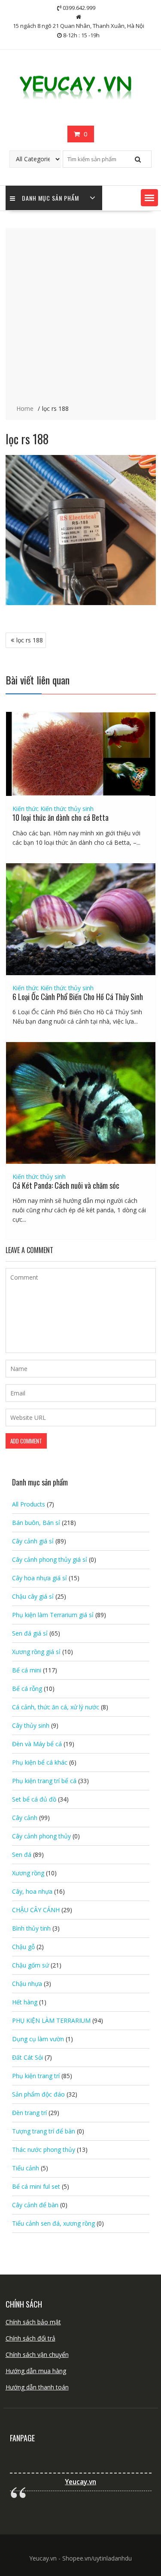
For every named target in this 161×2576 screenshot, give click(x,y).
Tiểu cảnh (26, 2168)
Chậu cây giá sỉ (33, 1596)
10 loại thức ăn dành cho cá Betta (61, 817)
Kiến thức (26, 809)
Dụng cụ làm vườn (38, 2039)
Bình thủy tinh (31, 1928)
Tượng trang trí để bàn (44, 2131)
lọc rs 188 (30, 640)
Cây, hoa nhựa (32, 1891)
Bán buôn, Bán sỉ (36, 1523)
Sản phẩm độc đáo (38, 2094)
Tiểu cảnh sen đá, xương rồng (53, 2223)
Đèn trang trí (29, 2113)
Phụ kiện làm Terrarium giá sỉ (53, 1615)
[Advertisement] (80, 317)
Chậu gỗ (23, 1947)
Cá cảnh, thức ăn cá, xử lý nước (56, 1707)
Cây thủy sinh (31, 1725)
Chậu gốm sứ (30, 1965)
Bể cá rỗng (27, 1689)
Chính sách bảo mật (33, 2322)
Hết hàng (25, 2002)
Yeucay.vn (80, 2482)
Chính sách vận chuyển (37, 2355)
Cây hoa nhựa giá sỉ (39, 1578)
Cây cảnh (25, 1818)
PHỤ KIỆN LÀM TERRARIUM (51, 2020)
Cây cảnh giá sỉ (33, 1541)
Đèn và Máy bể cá (37, 1744)
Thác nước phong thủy (44, 2150)
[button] (149, 198)
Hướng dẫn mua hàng (36, 2371)
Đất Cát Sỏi (27, 2057)
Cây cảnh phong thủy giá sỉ (50, 1559)
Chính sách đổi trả (30, 2338)
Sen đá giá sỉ (30, 1633)
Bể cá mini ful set (36, 2186)
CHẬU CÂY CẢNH (36, 1910)
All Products (29, 1504)
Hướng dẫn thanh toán (37, 2387)
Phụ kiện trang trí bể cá (44, 1781)
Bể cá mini (27, 1670)
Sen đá (22, 1854)
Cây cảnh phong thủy (41, 1836)
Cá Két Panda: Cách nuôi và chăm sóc (66, 1185)
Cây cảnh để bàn (35, 2205)
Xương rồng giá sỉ (36, 1652)
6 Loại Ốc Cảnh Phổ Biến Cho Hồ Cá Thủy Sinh (78, 997)
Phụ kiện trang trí (36, 2076)
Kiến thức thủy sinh (67, 809)
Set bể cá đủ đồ (34, 1799)
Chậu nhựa (27, 1984)
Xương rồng (28, 1873)
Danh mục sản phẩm (50, 198)
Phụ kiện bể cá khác (40, 1762)
